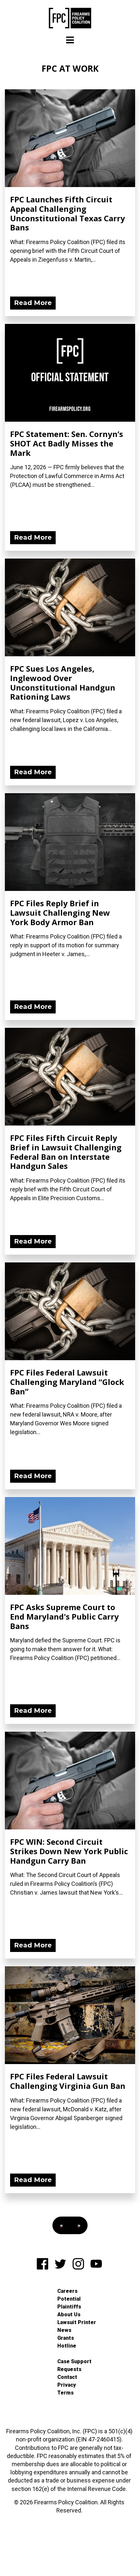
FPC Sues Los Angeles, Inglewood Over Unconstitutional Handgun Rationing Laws (63, 683)
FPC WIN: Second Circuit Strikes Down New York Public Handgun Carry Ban (69, 1851)
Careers (67, 2291)
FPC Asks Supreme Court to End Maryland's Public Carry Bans (64, 1616)
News (64, 2330)
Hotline (67, 2346)
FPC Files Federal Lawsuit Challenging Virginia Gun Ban (68, 2081)
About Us (69, 2314)
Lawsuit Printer (77, 2322)
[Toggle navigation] (70, 40)
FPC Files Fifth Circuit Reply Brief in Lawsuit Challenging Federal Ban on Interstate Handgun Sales (66, 1152)
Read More (33, 303)
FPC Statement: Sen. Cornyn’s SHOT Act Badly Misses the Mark (67, 443)
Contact (67, 2377)
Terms (65, 2393)
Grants (66, 2338)
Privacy (67, 2385)
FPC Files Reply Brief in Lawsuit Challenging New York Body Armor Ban (60, 913)
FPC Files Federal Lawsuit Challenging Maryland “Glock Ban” (67, 1382)
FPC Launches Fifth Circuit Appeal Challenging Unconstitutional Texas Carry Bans (68, 213)
